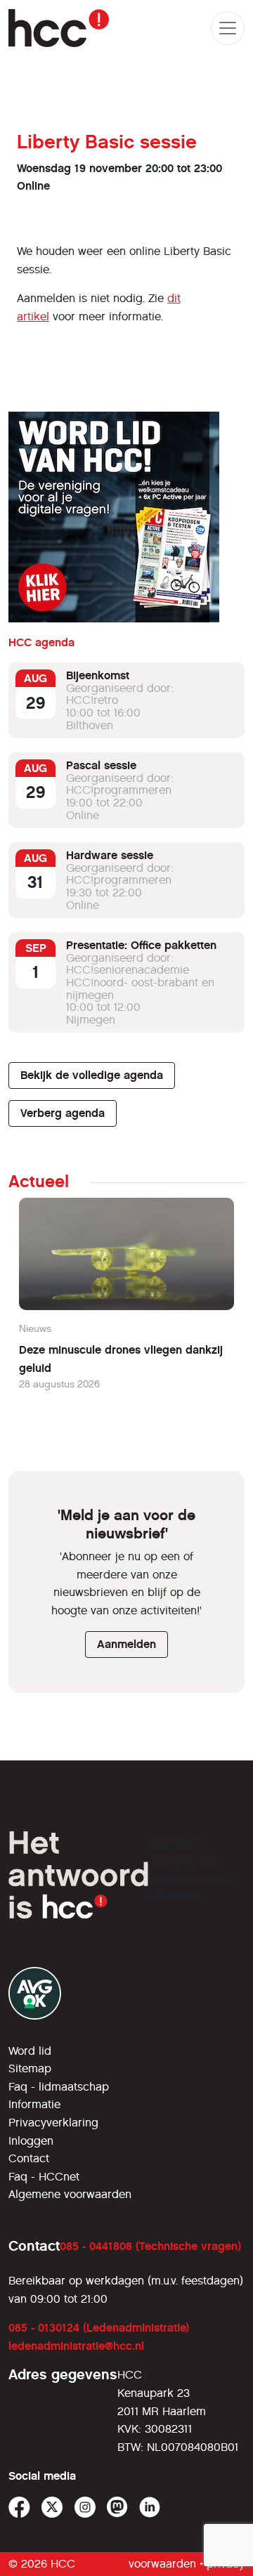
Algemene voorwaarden (70, 2194)
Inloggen (31, 2141)
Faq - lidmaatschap (59, 2087)
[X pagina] (52, 2508)
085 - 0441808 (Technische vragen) (150, 2246)
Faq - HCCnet (44, 2177)
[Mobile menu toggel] (228, 28)
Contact (29, 2158)
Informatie (34, 2104)
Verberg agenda (63, 1113)
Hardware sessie (110, 855)
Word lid (30, 2051)
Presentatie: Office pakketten (141, 945)
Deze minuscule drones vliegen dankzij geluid (121, 1359)
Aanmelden (126, 1644)
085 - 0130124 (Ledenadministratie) (99, 2328)
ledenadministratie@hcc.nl (76, 2346)
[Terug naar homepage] (59, 28)
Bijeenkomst (98, 675)
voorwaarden (162, 2564)
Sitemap (30, 2068)
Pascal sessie (101, 765)
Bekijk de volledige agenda (92, 1075)
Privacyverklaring (53, 2123)
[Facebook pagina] (19, 2508)
